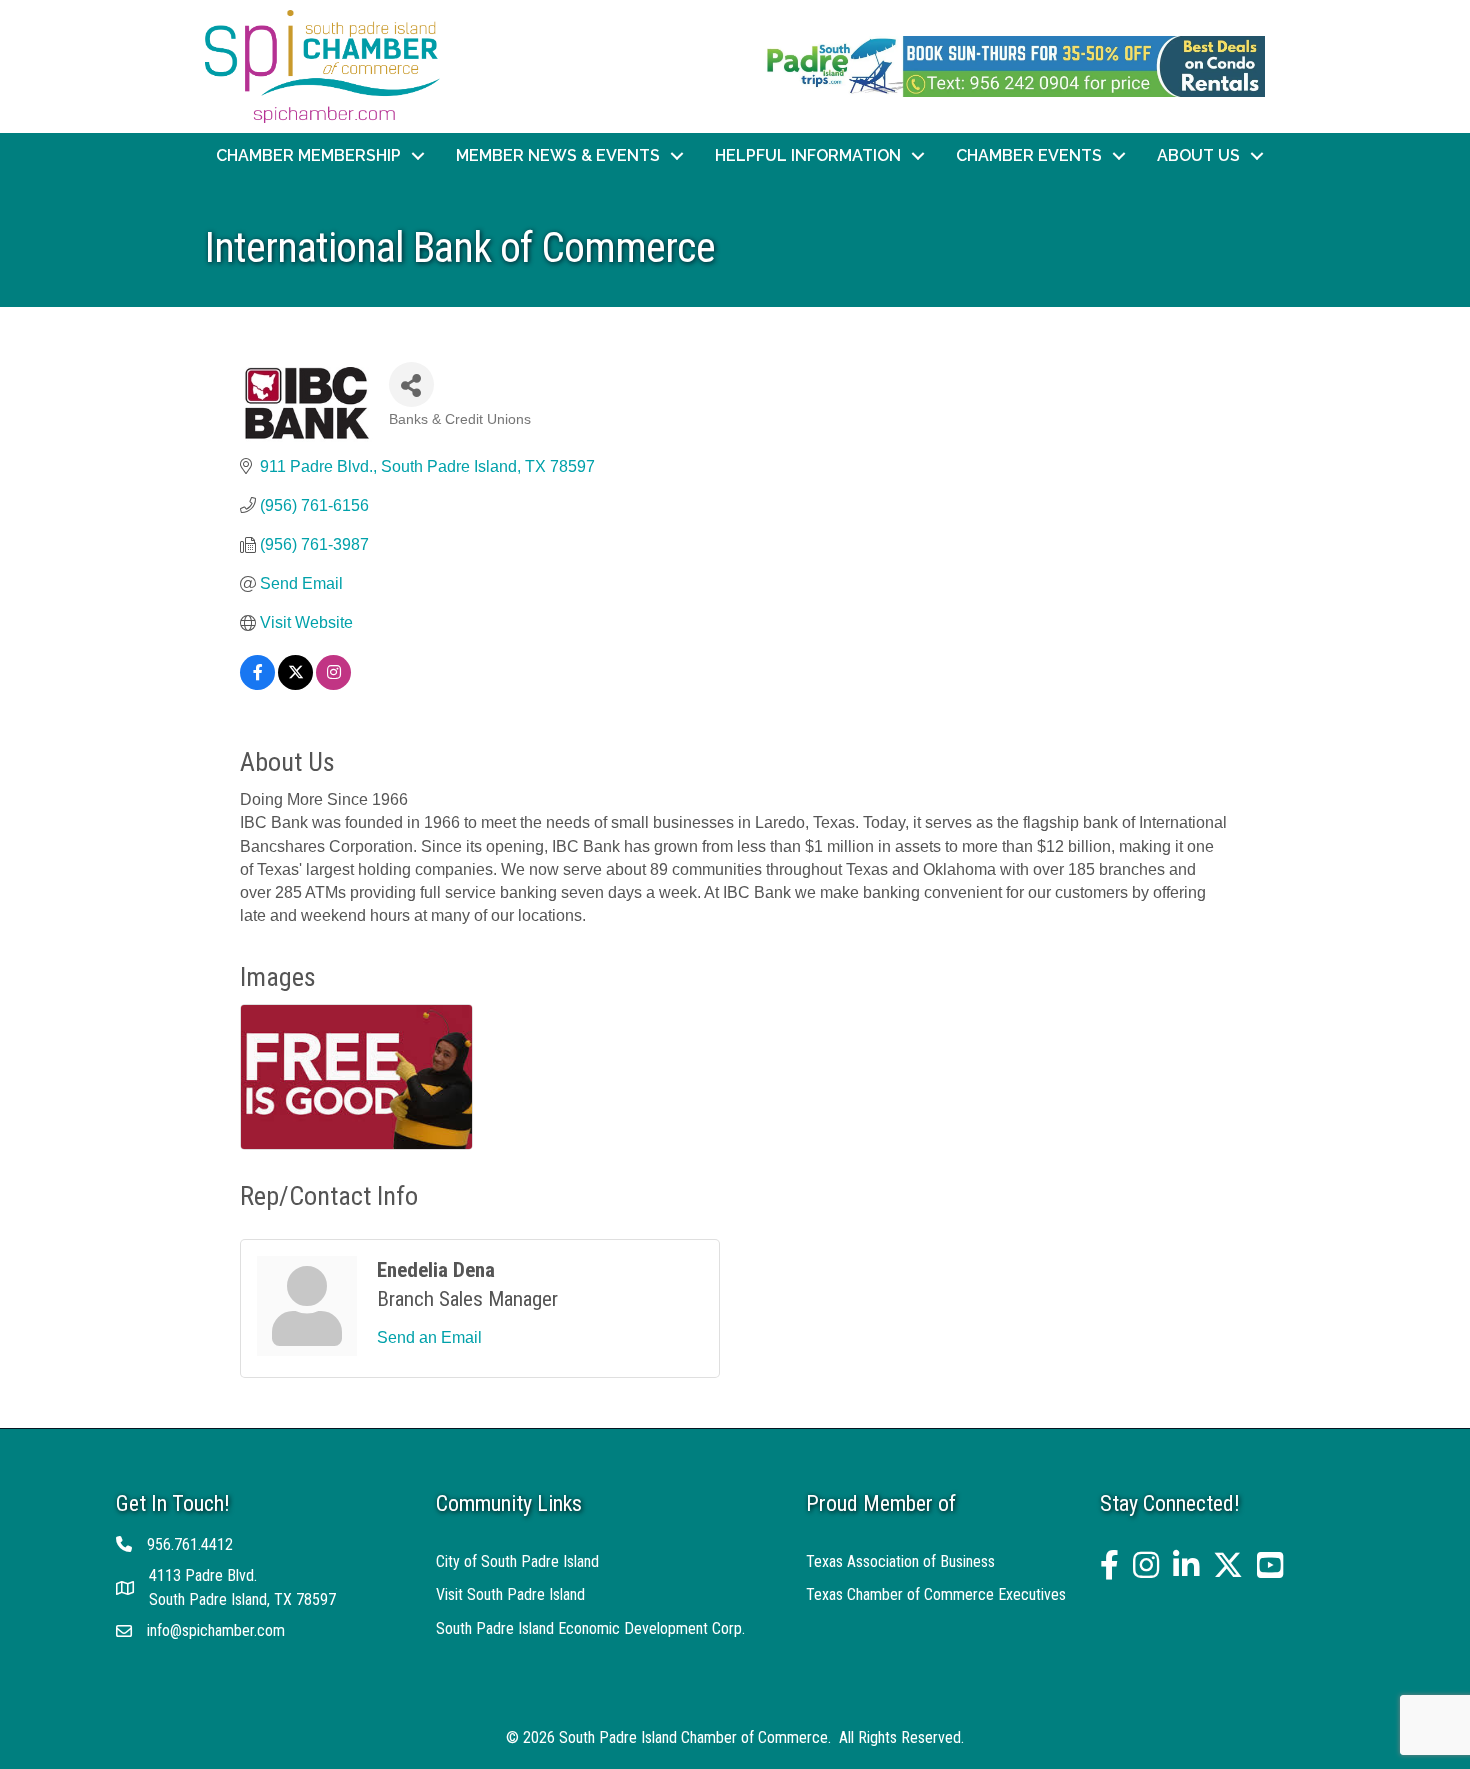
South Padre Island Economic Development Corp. (590, 1628)
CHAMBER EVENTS (1029, 155)
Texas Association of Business (900, 1561)
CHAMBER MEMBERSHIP (308, 155)
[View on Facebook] (257, 684)
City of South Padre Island (517, 1561)
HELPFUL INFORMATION (808, 155)
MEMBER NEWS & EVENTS (558, 155)
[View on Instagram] (333, 684)
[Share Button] (411, 384)
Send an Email (429, 1337)
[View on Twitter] (295, 684)
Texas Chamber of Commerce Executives (936, 1594)
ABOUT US (1198, 155)
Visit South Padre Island (510, 1594)
